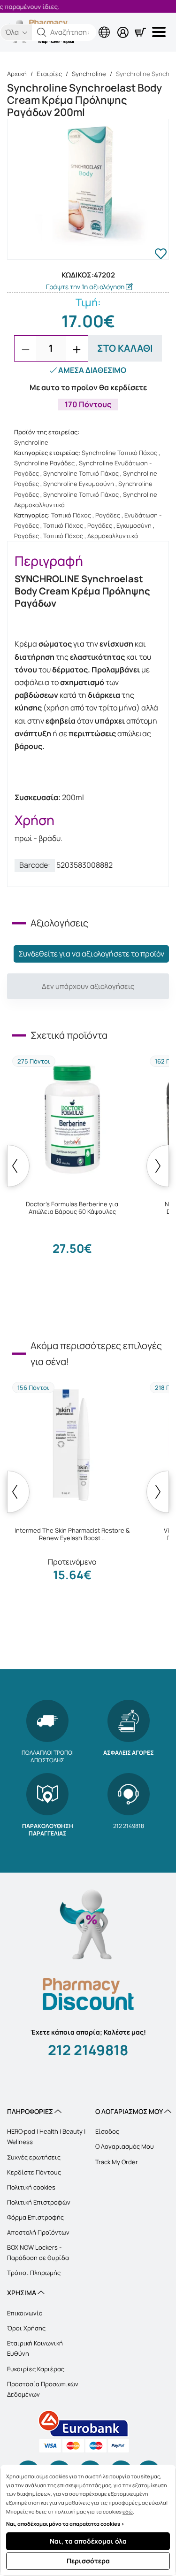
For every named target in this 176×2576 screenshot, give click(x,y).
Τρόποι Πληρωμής (34, 2273)
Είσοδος (107, 2131)
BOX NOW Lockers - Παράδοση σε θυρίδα (38, 2252)
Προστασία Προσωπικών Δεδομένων (43, 2389)
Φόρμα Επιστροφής (35, 2217)
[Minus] (25, 349)
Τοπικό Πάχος (71, 515)
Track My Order (117, 2162)
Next (158, 1166)
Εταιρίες (49, 74)
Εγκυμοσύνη (134, 525)
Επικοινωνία (25, 2313)
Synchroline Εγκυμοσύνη (79, 484)
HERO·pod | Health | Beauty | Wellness (46, 2136)
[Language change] (66, 25)
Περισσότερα (88, 2561)
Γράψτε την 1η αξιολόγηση (86, 287)
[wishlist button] (161, 255)
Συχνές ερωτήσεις (34, 2157)
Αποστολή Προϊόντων (38, 2232)
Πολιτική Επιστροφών (39, 2202)
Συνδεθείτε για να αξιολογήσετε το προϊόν (91, 954)
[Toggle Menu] (161, 32)
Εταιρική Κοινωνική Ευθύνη (35, 2348)
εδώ (128, 2511)
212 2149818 (88, 2050)
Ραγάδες (108, 515)
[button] (42, 32)
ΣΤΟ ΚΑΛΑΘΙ (125, 348)
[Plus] (77, 349)
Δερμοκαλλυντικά (113, 536)
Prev (18, 1166)
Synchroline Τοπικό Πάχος (119, 453)
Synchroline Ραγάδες (44, 463)
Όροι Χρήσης (26, 2328)
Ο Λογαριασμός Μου (125, 2146)
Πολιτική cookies (31, 2187)
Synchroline (89, 74)
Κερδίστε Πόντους (34, 2172)
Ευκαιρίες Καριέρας (36, 2369)
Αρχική (17, 74)
